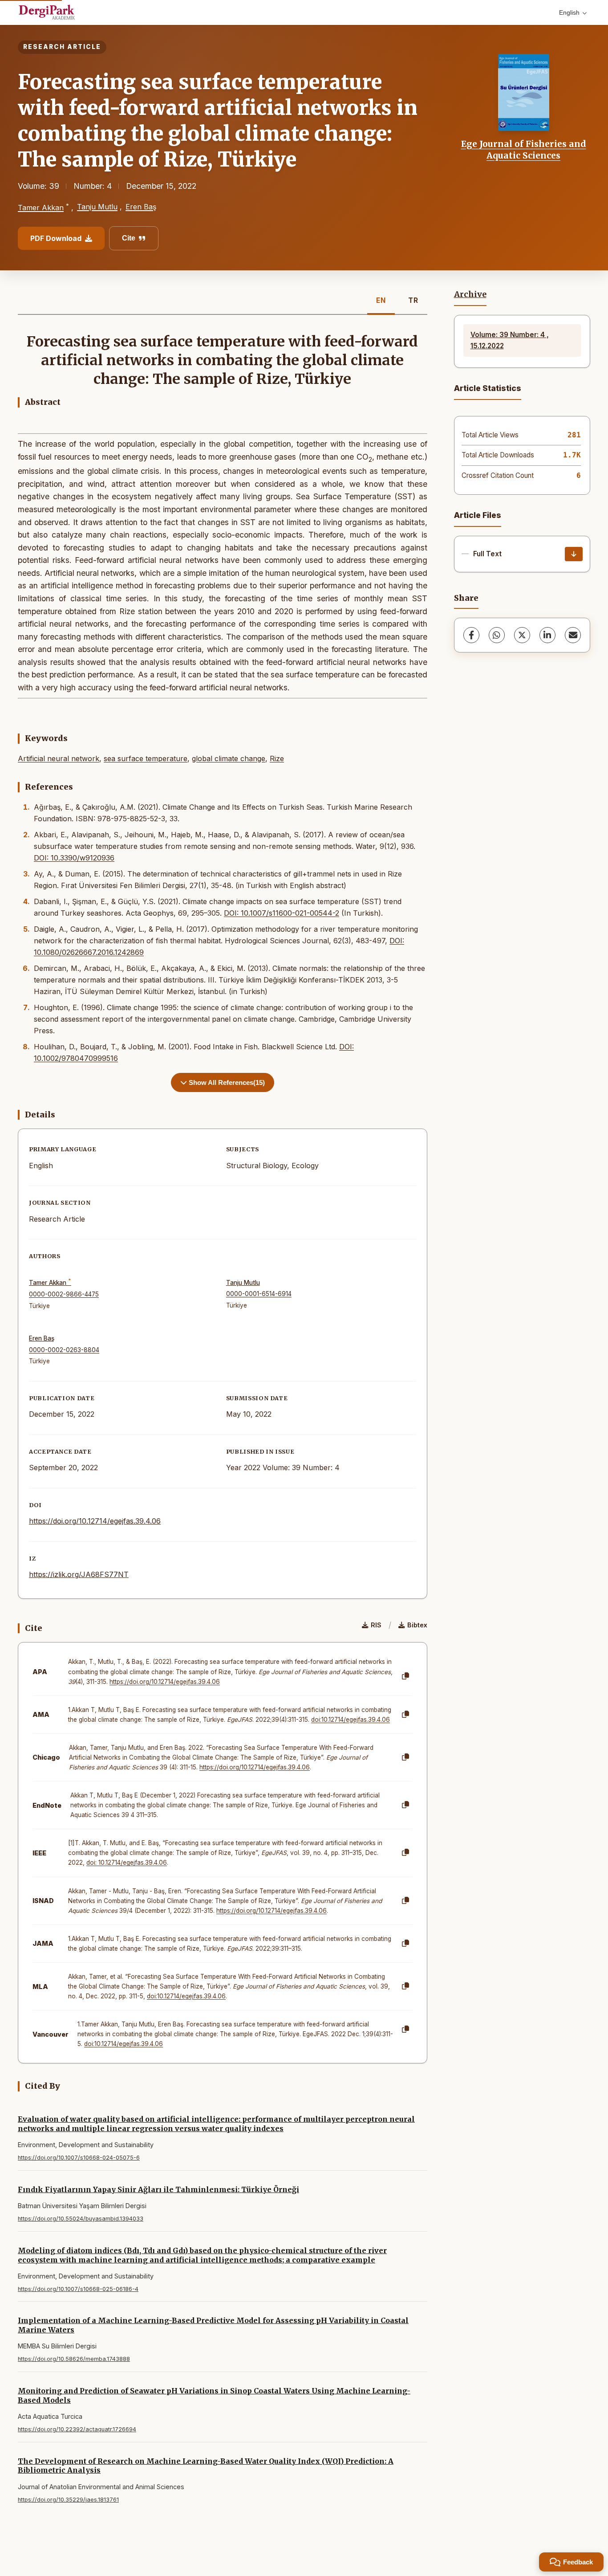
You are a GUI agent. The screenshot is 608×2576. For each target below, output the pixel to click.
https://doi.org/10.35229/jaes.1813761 (68, 2500)
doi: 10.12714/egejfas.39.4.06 (127, 1863)
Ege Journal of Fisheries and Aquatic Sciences (524, 150)
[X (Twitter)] (522, 635)
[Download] (574, 554)
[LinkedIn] (547, 635)
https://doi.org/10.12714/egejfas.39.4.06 (95, 1521)
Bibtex (417, 1625)
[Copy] (405, 1676)
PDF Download (56, 238)
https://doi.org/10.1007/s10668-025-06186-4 (78, 2289)
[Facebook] (471, 635)
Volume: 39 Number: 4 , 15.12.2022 (510, 340)
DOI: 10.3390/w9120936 (74, 858)
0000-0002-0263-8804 (64, 1350)
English (569, 12)
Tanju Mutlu (97, 207)
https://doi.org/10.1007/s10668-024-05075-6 (79, 2158)
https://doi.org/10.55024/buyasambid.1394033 (81, 2219)
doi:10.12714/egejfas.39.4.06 (351, 1720)
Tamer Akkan (41, 208)
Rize (277, 758)
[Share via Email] (573, 635)
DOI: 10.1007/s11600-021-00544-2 (282, 913)
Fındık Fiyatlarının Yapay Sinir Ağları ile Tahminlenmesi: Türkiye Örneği (158, 2189)
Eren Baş (141, 207)
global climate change (229, 758)
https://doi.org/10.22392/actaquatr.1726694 (77, 2429)
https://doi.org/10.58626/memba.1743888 (74, 2359)
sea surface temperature (146, 758)
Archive (470, 294)
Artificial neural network (59, 758)
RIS (376, 1625)
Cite (129, 238)
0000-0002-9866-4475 (64, 1294)
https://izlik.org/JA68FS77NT (79, 1574)
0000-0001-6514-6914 (259, 1294)
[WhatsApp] (497, 635)
